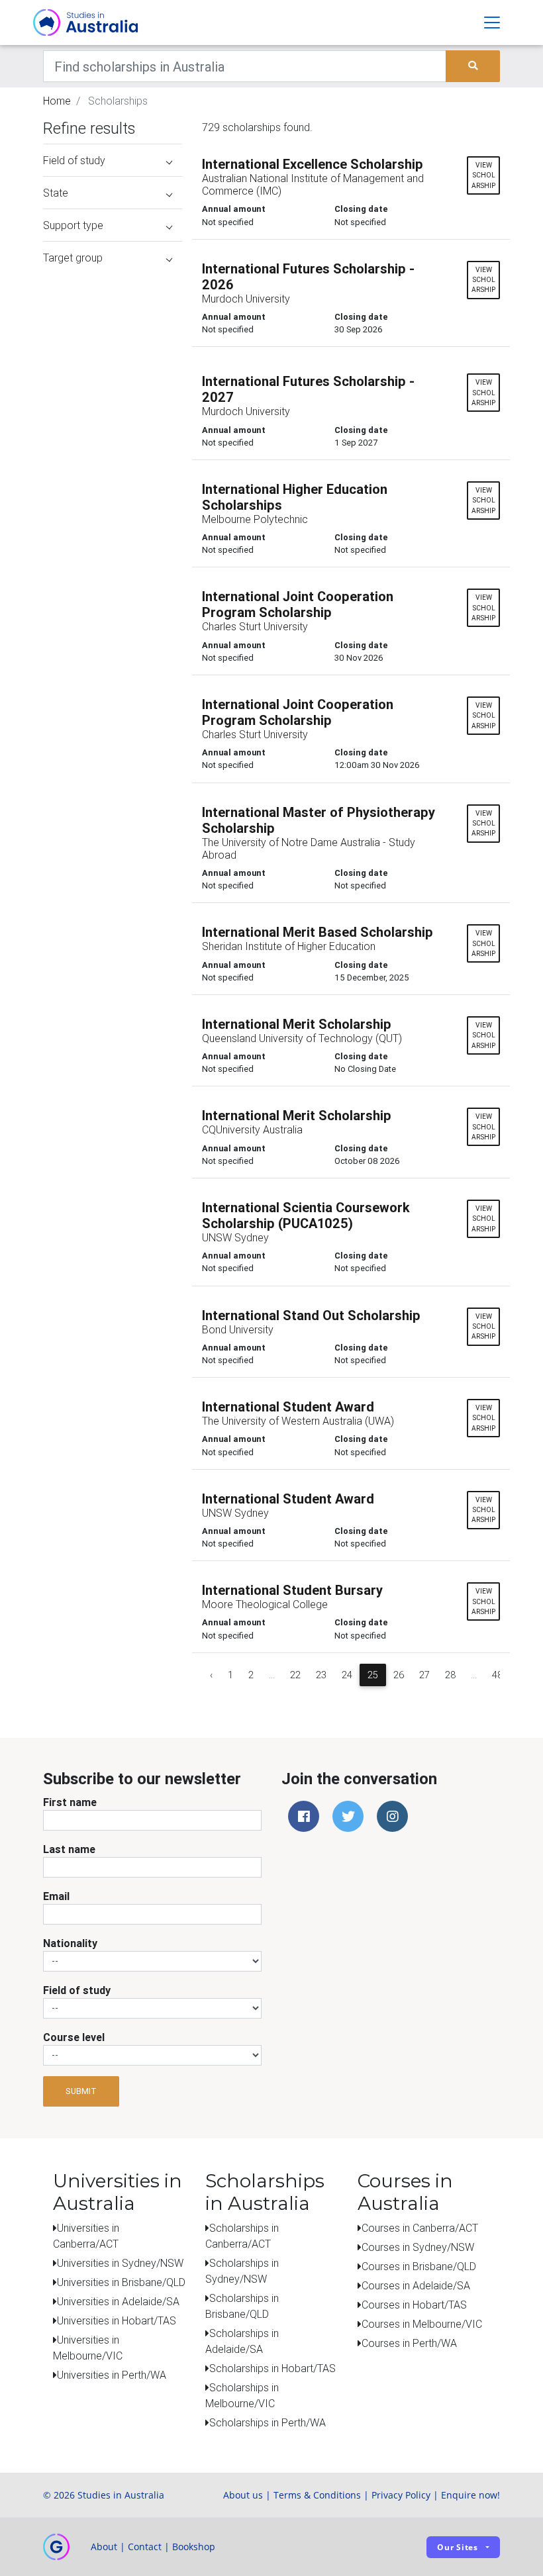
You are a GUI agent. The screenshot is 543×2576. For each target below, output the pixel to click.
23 (321, 1675)
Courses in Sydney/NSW (418, 2247)
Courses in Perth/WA (409, 2343)
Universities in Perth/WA (112, 2375)
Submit (81, 2091)
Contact (145, 2547)
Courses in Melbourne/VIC (422, 2324)
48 (497, 1675)
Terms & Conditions (317, 2495)
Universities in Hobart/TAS (117, 2320)
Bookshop (194, 2547)
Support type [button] (73, 225)
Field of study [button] (74, 160)
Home (57, 101)
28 (450, 1675)
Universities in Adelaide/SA (118, 2301)
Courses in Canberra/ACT (420, 2228)
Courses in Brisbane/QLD (419, 2266)
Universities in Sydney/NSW (120, 2263)
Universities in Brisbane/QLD (121, 2282)
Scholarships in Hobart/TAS (272, 2368)
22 (295, 1675)
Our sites (458, 2547)
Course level (74, 2037)
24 (347, 1675)
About (104, 2547)
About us (243, 2495)
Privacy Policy (401, 2495)
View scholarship (483, 175)
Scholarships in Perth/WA (268, 2422)
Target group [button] (73, 258)
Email (56, 1896)
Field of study (77, 1990)
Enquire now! (470, 2495)
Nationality (70, 1943)
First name (70, 1802)
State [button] (56, 193)
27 (424, 1675)
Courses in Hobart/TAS (414, 2305)
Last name (69, 1849)
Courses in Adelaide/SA (416, 2285)
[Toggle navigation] (492, 23)
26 (399, 1675)
